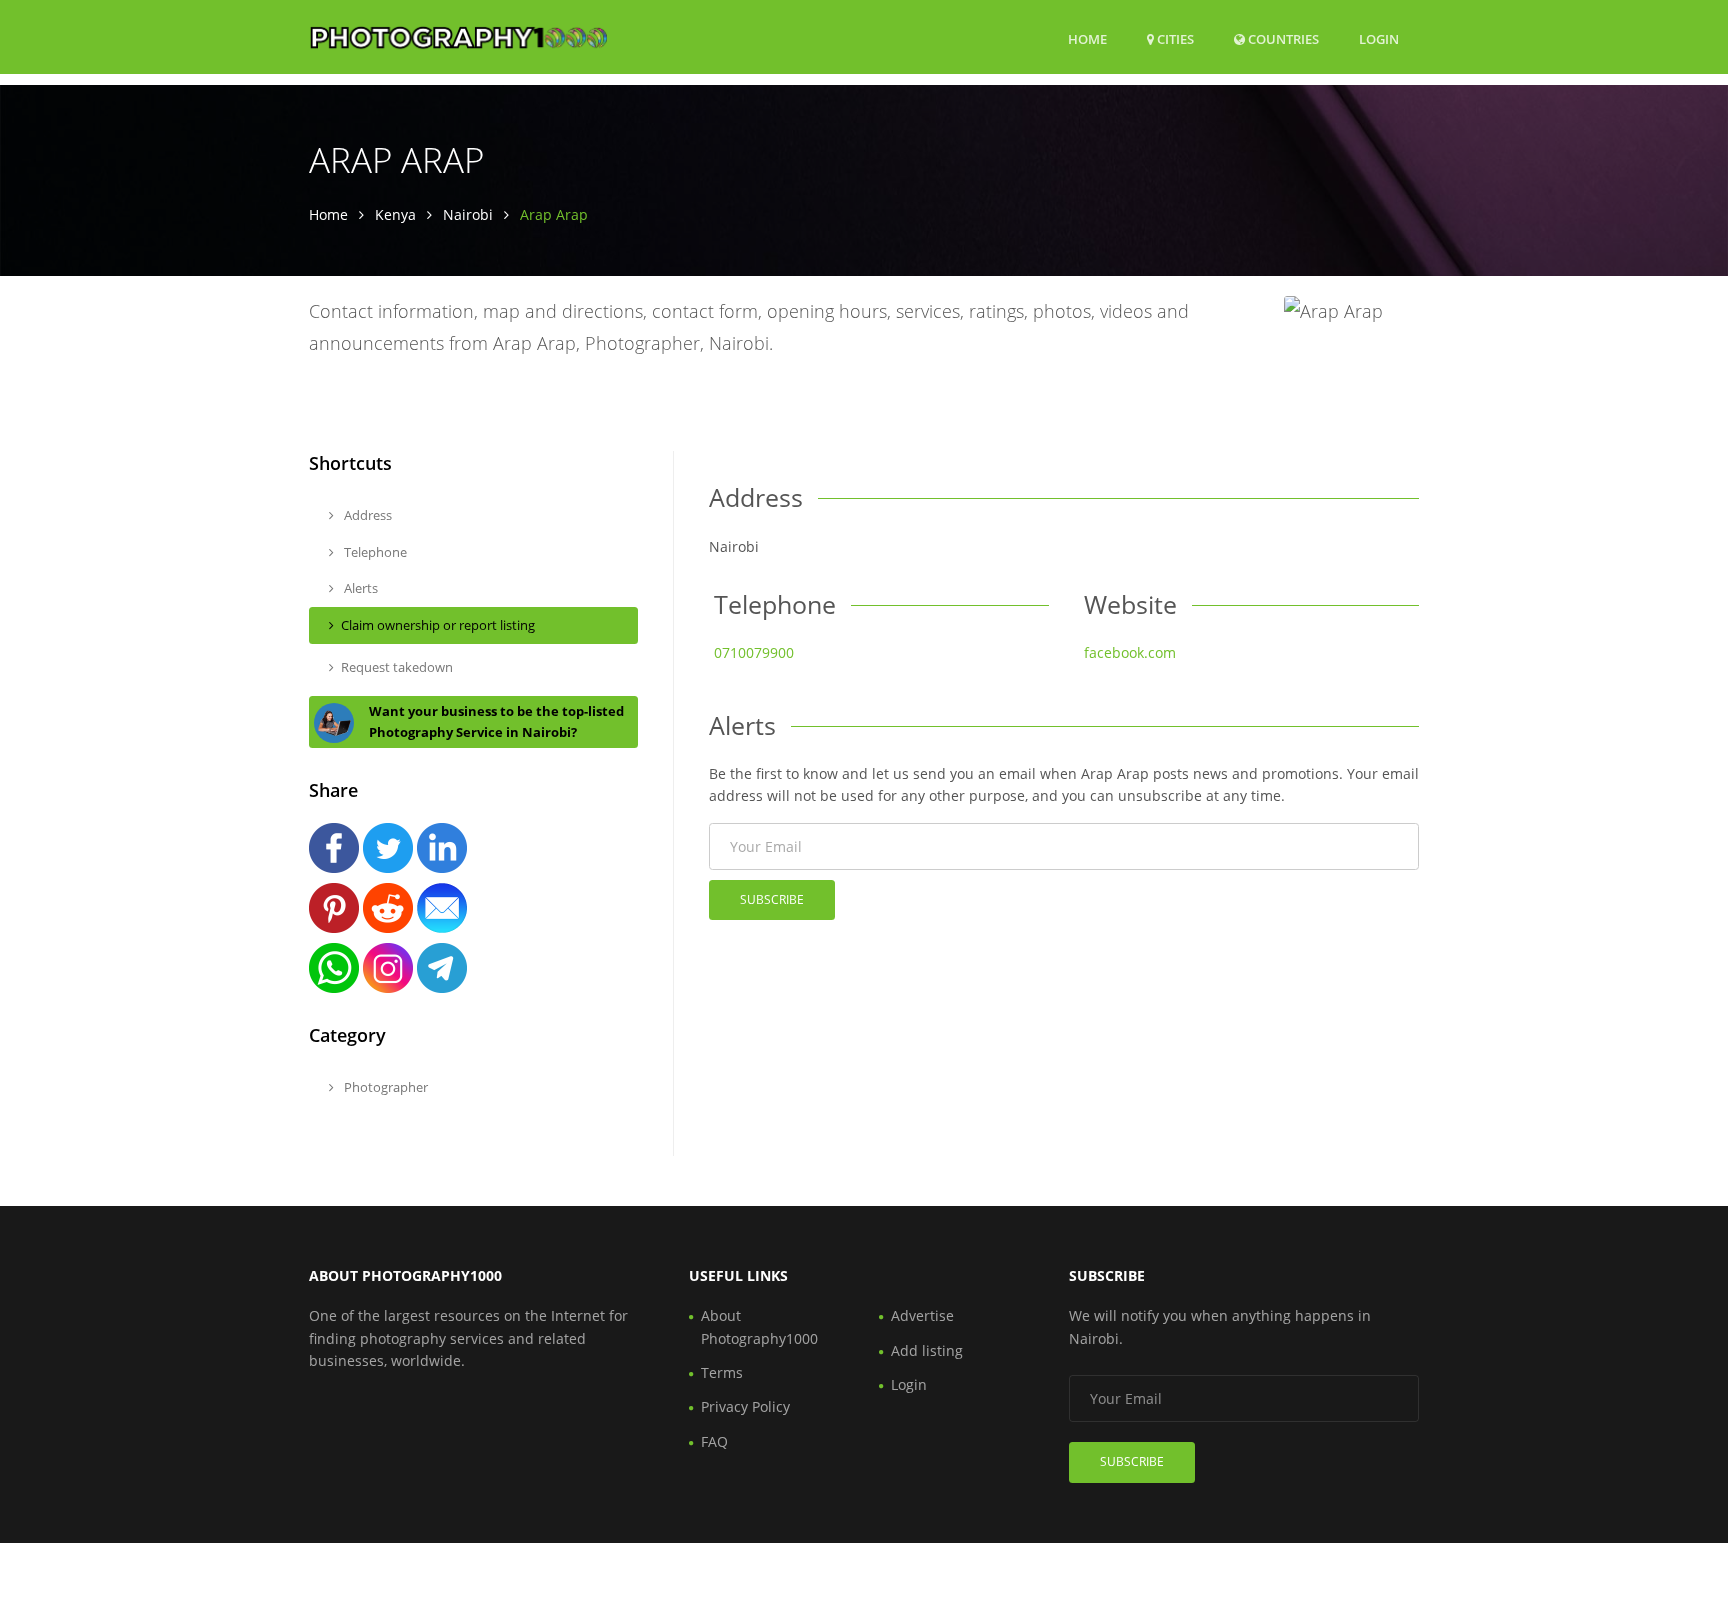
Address (366, 515)
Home (1087, 39)
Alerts (359, 588)
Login (1379, 38)
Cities (1174, 39)
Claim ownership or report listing (438, 625)
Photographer (384, 1087)
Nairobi (468, 214)
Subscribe (772, 899)
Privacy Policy (745, 1406)
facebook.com (1130, 652)
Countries (1282, 38)
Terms (722, 1372)
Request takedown (397, 667)
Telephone (374, 552)
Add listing (927, 1350)
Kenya (395, 214)
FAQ (714, 1441)
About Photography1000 (759, 1326)
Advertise (922, 1315)
